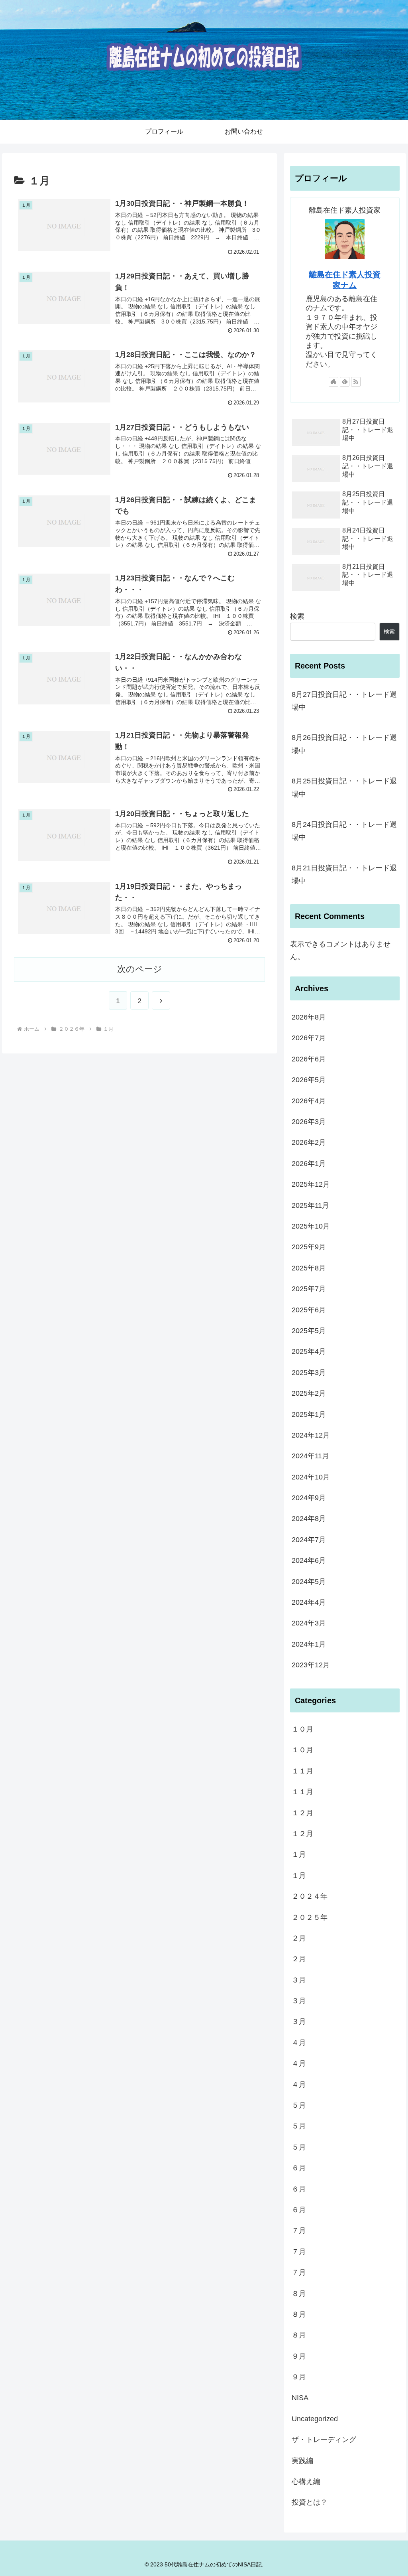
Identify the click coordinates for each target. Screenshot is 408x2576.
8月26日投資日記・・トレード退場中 (344, 744)
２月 (299, 1938)
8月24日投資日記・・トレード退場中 (344, 831)
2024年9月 (309, 1498)
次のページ (140, 969)
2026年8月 (309, 1017)
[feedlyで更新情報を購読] (345, 382)
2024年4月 (309, 1602)
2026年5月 (309, 1080)
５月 (299, 2105)
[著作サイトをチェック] (333, 382)
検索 (297, 616)
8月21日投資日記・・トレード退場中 (344, 874)
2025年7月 (309, 1289)
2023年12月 (311, 1665)
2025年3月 (309, 1373)
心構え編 (306, 2481)
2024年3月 (309, 1623)
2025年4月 (309, 1351)
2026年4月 (309, 1101)
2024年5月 (309, 1582)
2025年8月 (309, 1268)
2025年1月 (309, 1414)
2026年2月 (309, 1142)
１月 (299, 1854)
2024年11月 (310, 1456)
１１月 (302, 1771)
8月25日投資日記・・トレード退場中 (344, 787)
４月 (299, 2043)
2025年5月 (309, 1331)
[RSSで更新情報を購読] (356, 382)
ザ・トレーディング (324, 2440)
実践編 (302, 2461)
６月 (299, 2168)
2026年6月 (309, 1059)
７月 (299, 2231)
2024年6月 (309, 1560)
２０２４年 (310, 1896)
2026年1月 (309, 1164)
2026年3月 (309, 1122)
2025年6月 (309, 1310)
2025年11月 (310, 1205)
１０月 (302, 1729)
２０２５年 (310, 1917)
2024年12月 (311, 1435)
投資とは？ (310, 2502)
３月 (299, 1980)
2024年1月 (309, 1644)
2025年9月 (309, 1247)
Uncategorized (315, 2419)
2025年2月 (309, 1393)
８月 (299, 2294)
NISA (300, 2398)
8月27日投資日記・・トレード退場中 (344, 701)
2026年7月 (309, 1038)
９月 (299, 2356)
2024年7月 (309, 1540)
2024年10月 (311, 1477)
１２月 (302, 1813)
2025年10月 (311, 1226)
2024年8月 (309, 1519)
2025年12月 (311, 1184)
